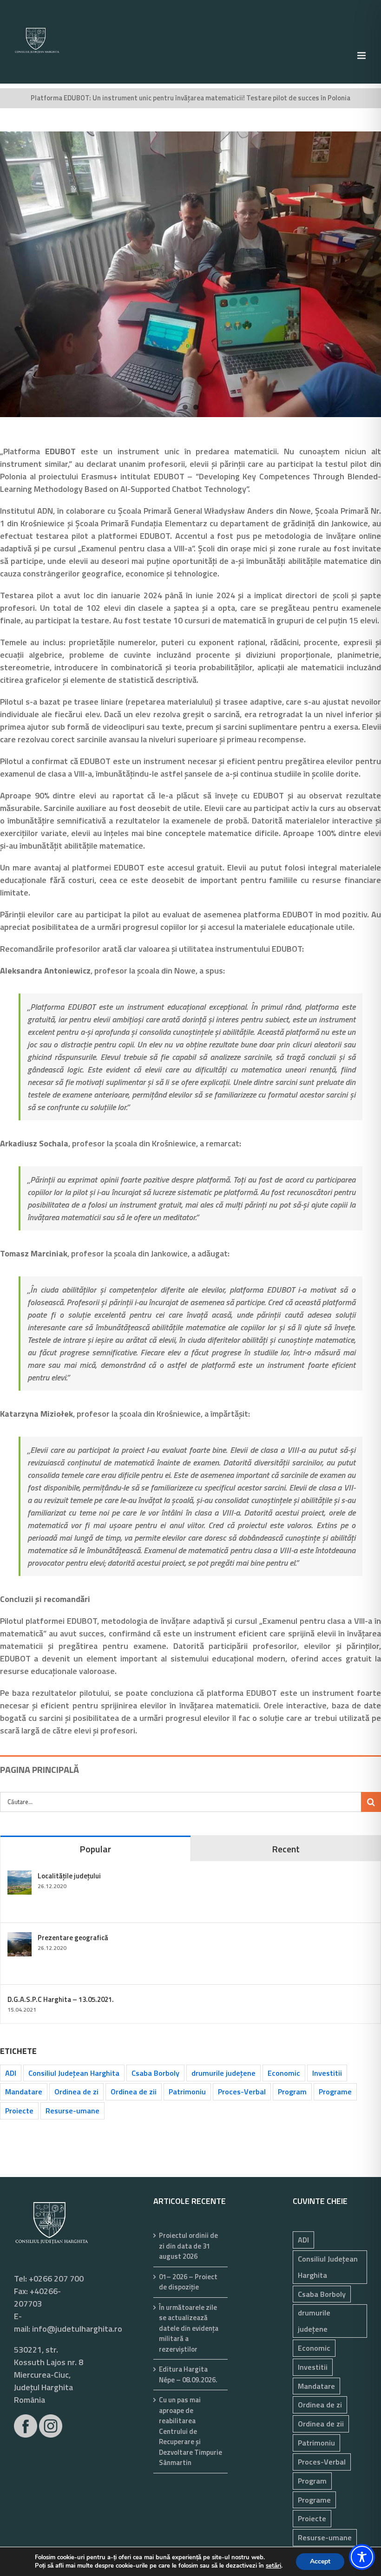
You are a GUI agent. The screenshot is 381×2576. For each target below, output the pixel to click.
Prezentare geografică (73, 1938)
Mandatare (24, 2092)
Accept (320, 2561)
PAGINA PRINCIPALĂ (39, 1769)
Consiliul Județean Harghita (74, 2073)
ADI (11, 2073)
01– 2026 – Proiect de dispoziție (188, 2282)
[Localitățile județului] (20, 1877)
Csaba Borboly (155, 2073)
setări (273, 2566)
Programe (335, 2092)
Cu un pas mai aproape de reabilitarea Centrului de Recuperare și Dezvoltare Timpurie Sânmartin (190, 2431)
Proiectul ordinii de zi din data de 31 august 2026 (188, 2246)
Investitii (327, 2073)
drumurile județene (223, 2073)
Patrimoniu (187, 2092)
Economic (284, 2073)
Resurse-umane (72, 2111)
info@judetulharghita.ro (77, 2329)
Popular (95, 1849)
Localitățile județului (69, 1876)
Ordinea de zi (76, 2092)
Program (292, 2092)
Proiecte (19, 2111)
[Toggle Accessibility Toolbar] (362, 2557)
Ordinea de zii (134, 2092)
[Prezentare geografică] (20, 1939)
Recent (286, 1849)
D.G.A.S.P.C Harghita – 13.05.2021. (61, 1999)
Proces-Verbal (242, 2092)
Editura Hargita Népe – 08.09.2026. (188, 2375)
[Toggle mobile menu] (362, 56)
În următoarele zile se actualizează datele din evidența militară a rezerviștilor (189, 2328)
